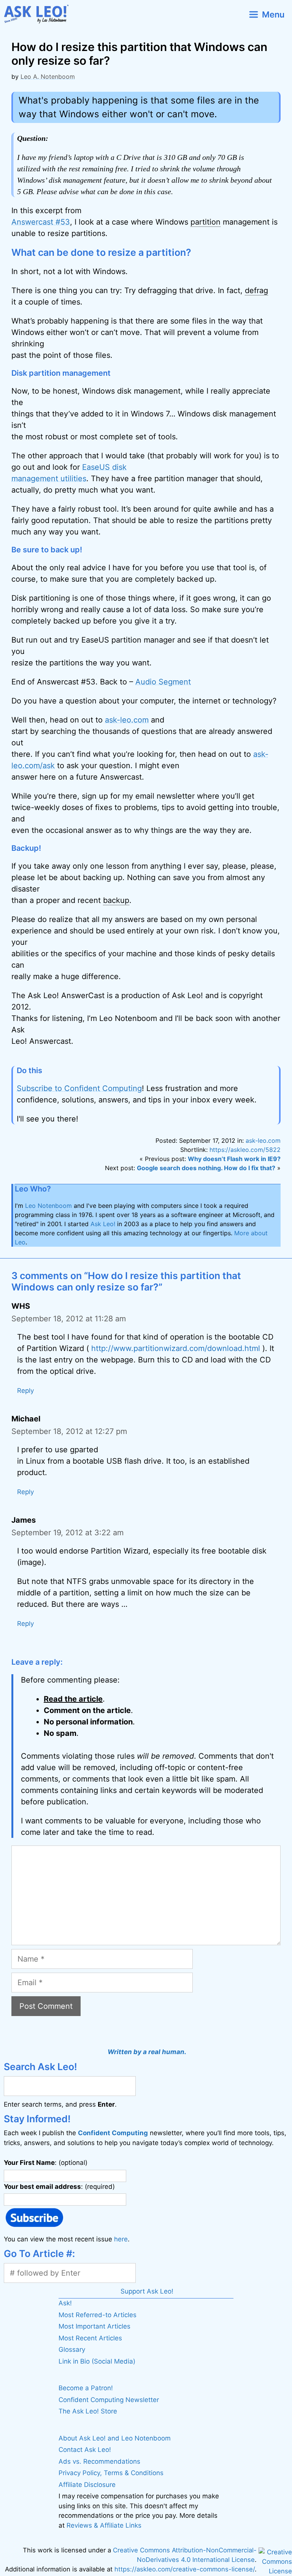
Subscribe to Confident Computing (79, 1088)
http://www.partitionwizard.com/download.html (176, 1348)
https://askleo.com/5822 (245, 1150)
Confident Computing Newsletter (109, 2400)
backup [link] (116, 900)
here (121, 2239)
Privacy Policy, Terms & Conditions (111, 2473)
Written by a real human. (147, 2052)
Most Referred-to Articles (98, 2315)
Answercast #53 (41, 222)
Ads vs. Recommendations (99, 2461)
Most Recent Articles (90, 2338)
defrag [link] (256, 290)
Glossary (72, 2350)
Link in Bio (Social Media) (97, 2361)
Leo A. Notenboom (48, 77)
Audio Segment (163, 682)
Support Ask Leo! (147, 2291)
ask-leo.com (127, 720)
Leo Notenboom (48, 1206)
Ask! (65, 2303)
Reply (25, 1391)
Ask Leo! (103, 1224)
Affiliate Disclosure (87, 2485)
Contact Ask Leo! (85, 2450)
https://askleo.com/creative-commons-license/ (185, 2569)
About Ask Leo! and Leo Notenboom (115, 2438)
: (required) (59, 2186)
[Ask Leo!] (39, 14)
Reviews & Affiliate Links (104, 2525)
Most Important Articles (94, 2326)
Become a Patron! (86, 2388)
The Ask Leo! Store (88, 2411)
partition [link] (206, 222)
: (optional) (46, 2163)
